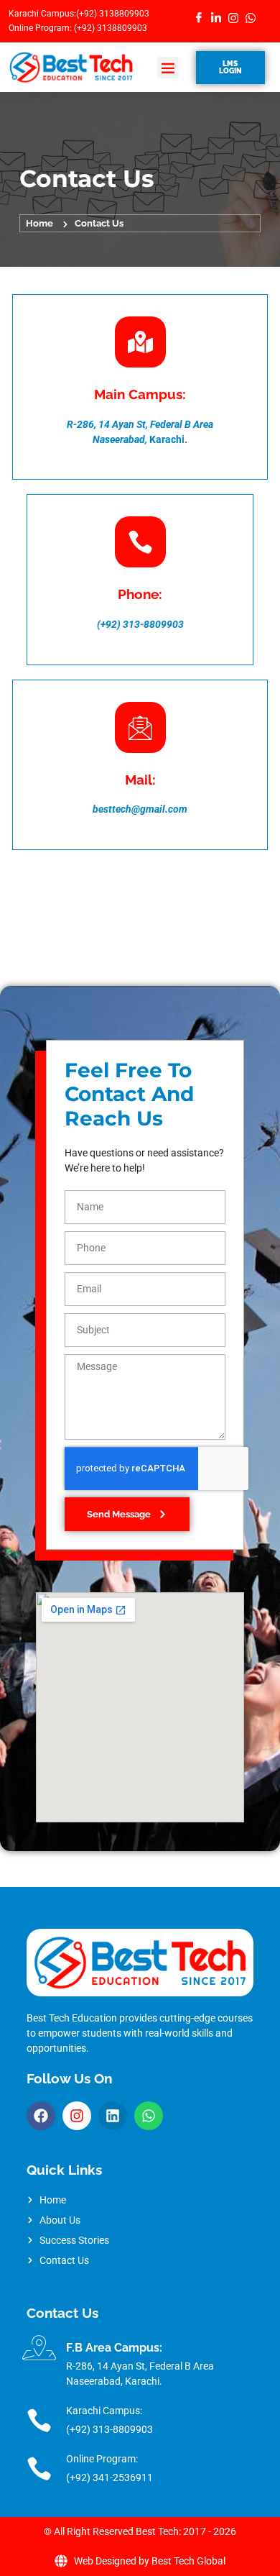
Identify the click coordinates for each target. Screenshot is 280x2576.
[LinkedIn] (215, 18)
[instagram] (232, 18)
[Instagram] (77, 2116)
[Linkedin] (113, 2116)
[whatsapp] (249, 18)
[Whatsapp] (149, 2116)
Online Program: (102, 2459)
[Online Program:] (39, 2468)
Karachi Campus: (104, 2411)
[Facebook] (198, 18)
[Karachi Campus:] (39, 2420)
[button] (168, 68)
